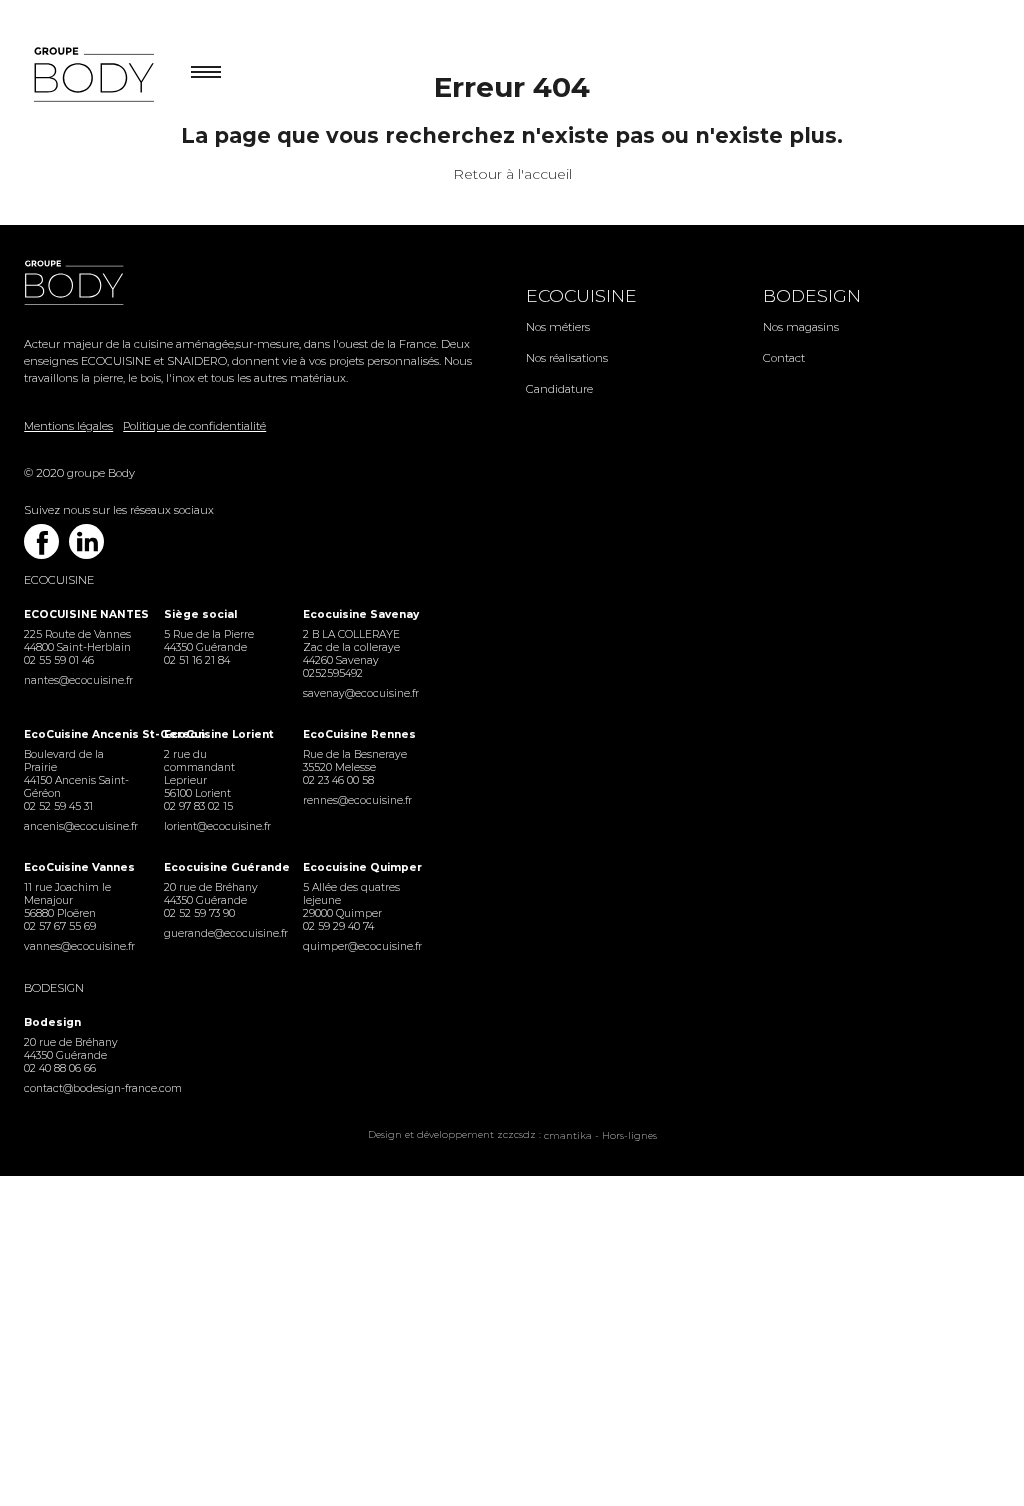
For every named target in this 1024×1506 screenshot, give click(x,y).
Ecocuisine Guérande (219, 867)
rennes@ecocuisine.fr (357, 800)
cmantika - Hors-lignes (600, 1135)
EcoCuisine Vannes (79, 867)
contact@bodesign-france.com (79, 1088)
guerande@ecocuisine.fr (219, 933)
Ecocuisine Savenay (358, 614)
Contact (784, 358)
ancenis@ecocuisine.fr (79, 826)
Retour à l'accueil (512, 174)
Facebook (41, 541)
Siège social (200, 614)
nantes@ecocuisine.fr (78, 680)
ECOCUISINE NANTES (79, 614)
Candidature (559, 389)
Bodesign (812, 295)
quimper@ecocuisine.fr (358, 946)
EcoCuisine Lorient (219, 734)
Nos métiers (558, 327)
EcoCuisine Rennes (358, 734)
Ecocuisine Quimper (358, 867)
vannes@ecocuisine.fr (79, 946)
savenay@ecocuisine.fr (358, 693)
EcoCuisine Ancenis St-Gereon (79, 734)
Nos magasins (801, 327)
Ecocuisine (581, 295)
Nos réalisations (567, 358)
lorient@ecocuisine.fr (217, 826)
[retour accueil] (261, 284)
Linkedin (86, 541)
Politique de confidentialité (194, 426)
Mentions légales (68, 426)
